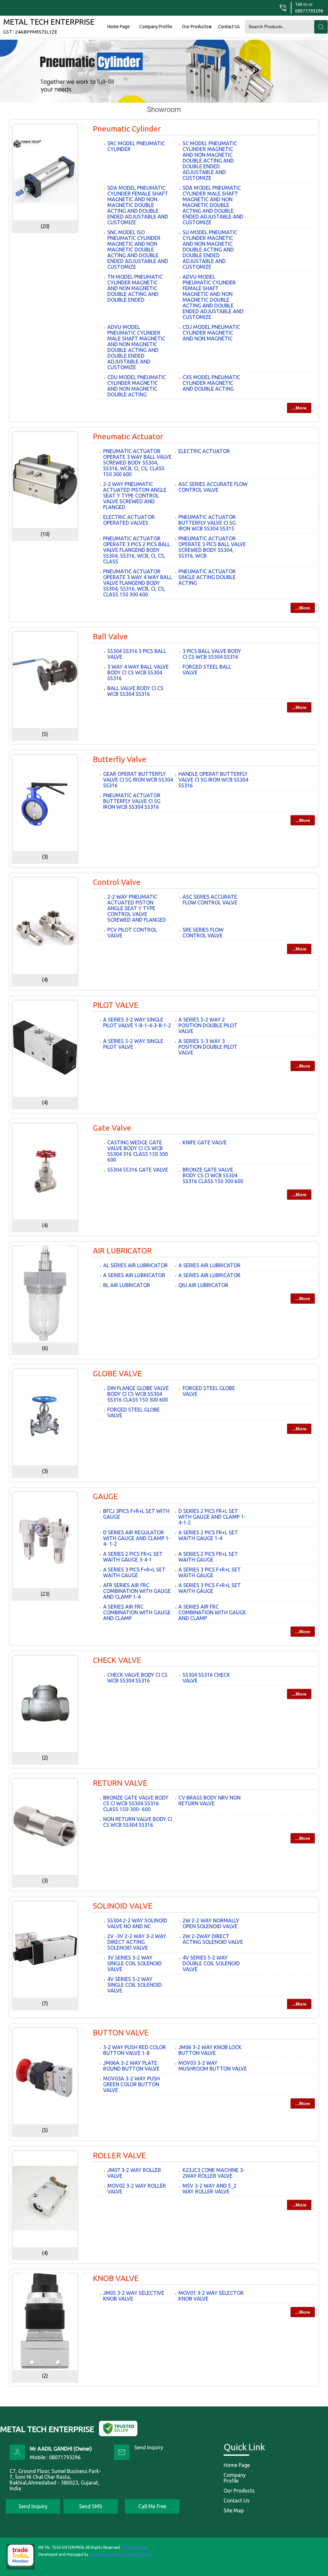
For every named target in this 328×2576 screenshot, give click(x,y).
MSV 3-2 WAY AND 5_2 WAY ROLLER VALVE (209, 2189)
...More (299, 408)
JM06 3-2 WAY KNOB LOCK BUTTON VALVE (210, 2050)
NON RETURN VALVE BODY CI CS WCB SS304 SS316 (138, 1822)
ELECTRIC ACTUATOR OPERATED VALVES (129, 520)
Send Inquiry (149, 2447)
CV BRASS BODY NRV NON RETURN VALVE (209, 1801)
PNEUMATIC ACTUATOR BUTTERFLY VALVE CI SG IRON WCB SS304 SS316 (132, 801)
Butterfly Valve (120, 759)
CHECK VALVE (117, 1660)
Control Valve (117, 882)
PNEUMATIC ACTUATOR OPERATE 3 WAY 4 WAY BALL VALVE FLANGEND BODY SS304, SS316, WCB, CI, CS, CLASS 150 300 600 (138, 583)
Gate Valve (112, 1128)
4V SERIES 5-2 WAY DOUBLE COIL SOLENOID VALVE (211, 1963)
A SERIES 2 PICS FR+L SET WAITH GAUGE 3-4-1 (133, 1557)
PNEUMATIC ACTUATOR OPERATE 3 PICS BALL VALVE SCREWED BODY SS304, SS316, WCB (212, 547)
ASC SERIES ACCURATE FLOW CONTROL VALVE (213, 487)
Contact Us (229, 27)
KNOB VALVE (116, 2278)
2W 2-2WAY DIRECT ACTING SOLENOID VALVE (213, 1939)
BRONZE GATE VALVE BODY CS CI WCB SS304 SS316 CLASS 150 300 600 (213, 1175)
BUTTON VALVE (121, 2033)
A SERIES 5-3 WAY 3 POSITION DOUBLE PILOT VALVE (208, 1047)
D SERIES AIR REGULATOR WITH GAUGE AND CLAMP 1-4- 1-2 (137, 1538)
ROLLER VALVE (119, 2155)
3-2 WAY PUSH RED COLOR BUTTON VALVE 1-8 (135, 2050)
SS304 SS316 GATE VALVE (138, 1170)
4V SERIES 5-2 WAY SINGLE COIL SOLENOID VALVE (135, 1985)
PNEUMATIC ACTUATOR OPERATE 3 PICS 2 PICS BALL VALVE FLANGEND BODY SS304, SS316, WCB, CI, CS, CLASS (137, 550)
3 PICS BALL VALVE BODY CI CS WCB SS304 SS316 (212, 654)
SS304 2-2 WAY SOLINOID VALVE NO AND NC (137, 1923)
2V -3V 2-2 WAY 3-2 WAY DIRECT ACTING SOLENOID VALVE (137, 1942)
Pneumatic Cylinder (127, 129)
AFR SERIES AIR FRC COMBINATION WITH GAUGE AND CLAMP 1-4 (137, 1591)
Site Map (234, 2510)
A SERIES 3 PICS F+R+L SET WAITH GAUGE (134, 1572)
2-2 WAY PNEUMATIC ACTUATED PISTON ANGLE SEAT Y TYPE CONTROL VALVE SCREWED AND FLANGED (135, 496)
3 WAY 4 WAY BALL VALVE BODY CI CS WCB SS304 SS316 (138, 672)
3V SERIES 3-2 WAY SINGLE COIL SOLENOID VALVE (135, 1963)
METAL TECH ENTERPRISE (49, 26)
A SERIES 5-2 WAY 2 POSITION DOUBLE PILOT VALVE (208, 1025)
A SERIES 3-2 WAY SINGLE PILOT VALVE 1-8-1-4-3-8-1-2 (137, 1022)
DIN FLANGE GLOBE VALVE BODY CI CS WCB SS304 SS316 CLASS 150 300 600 (138, 1394)
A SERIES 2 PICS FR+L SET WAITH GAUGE (208, 1557)
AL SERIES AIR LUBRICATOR (135, 1265)
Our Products (195, 27)
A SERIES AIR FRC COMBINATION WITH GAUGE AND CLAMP (137, 1612)
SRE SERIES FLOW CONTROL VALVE (203, 933)
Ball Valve (110, 636)
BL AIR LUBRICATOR (127, 1285)
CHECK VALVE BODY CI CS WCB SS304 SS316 (137, 1678)
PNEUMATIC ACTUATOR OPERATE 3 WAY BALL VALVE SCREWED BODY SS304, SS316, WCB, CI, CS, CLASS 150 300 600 (137, 463)
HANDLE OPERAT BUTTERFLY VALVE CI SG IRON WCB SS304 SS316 (213, 780)
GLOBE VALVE (117, 1374)
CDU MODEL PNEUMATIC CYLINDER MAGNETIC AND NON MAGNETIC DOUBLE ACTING (137, 386)
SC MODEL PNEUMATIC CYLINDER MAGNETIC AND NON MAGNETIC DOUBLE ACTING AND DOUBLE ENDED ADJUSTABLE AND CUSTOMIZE (210, 161)
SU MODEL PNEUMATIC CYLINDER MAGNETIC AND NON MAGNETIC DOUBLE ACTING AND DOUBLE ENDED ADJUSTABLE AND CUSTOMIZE (210, 250)
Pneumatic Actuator (128, 437)
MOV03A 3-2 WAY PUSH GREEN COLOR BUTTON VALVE (131, 2084)
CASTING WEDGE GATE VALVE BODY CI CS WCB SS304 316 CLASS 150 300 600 (138, 1151)
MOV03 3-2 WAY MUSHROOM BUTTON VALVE (213, 2066)
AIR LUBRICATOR (122, 1251)
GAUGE (105, 1496)
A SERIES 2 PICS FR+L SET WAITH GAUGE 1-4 (208, 1535)
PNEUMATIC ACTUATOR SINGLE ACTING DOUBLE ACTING (207, 577)
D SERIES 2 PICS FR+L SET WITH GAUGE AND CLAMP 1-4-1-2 (212, 1517)
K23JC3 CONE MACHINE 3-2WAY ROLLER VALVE (214, 2173)
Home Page (119, 27)
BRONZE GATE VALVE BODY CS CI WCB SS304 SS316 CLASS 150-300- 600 (136, 1803)
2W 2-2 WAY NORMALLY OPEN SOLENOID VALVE (211, 1923)
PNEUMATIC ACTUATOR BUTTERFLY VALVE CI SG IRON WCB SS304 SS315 (207, 523)
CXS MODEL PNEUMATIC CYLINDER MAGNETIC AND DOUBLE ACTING (211, 383)
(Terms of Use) (135, 2547)
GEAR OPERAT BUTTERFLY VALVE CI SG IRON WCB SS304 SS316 (138, 780)
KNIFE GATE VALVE (205, 1142)
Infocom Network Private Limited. (121, 2554)
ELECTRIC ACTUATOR (204, 451)
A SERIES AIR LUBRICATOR (209, 1265)
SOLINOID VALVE (123, 1906)
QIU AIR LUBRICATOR (203, 1285)
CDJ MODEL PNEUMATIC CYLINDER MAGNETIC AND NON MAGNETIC (211, 333)
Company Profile (156, 27)
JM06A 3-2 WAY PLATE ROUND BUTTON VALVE (131, 2066)
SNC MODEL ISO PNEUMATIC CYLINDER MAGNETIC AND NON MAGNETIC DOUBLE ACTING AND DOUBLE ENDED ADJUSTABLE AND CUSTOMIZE (138, 250)
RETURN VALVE (120, 1783)
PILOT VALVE (116, 1005)
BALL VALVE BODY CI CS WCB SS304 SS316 (135, 691)
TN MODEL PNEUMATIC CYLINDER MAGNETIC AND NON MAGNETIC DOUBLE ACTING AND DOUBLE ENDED (135, 288)
